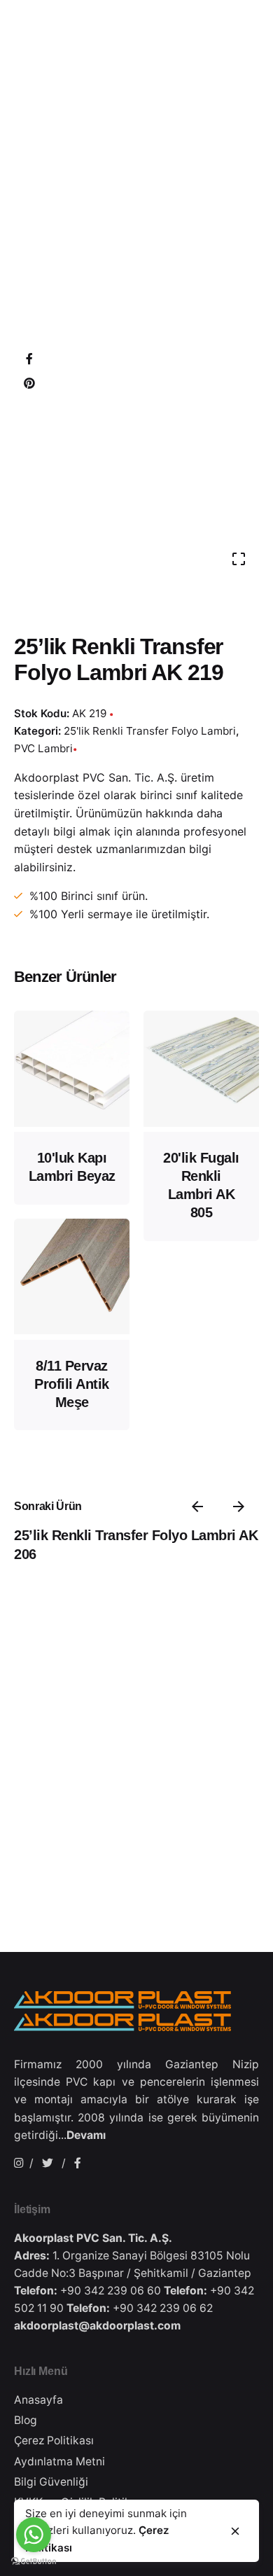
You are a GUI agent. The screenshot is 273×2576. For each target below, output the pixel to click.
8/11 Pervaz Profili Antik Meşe (72, 1384)
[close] (235, 2531)
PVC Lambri (43, 748)
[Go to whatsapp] (34, 2535)
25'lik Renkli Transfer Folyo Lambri (150, 731)
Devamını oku (72, 1108)
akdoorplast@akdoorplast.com (97, 2326)
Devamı (86, 2135)
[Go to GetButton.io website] (34, 2562)
